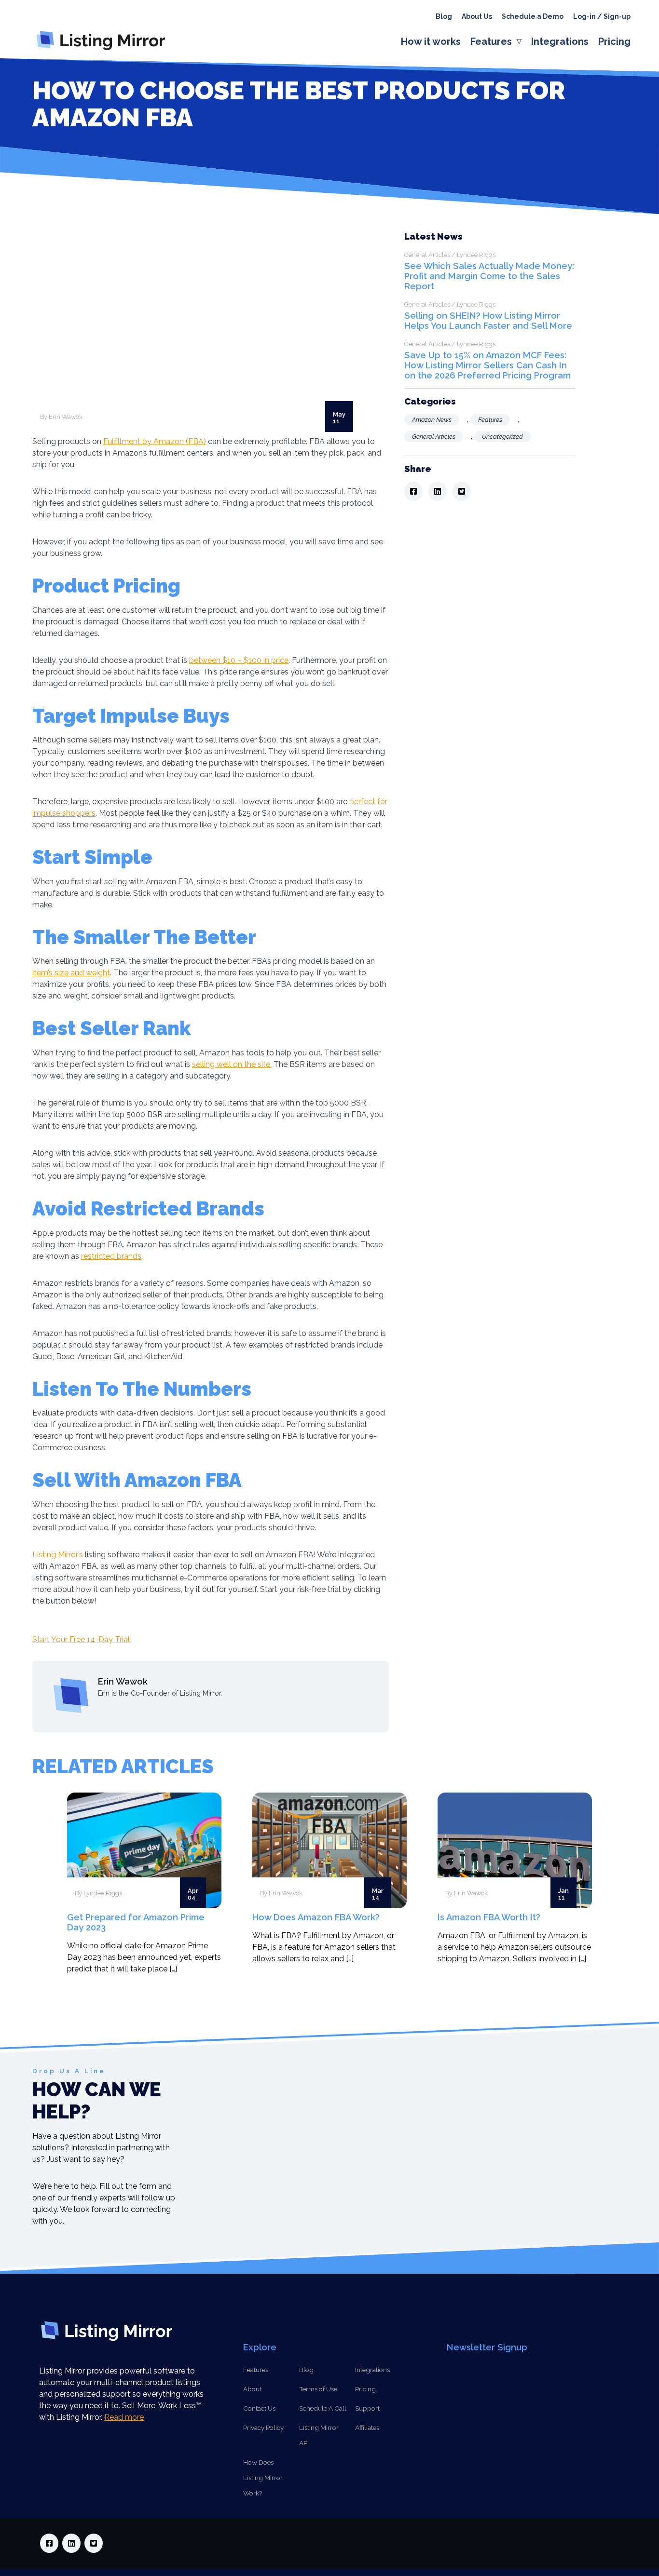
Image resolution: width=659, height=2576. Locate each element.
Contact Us (259, 2408)
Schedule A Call (323, 2408)
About (252, 2389)
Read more (124, 2417)
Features (491, 41)
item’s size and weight (71, 973)
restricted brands (111, 1256)
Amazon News (432, 420)
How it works (431, 41)
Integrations (560, 41)
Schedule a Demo (533, 16)
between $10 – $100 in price (239, 660)
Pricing (614, 41)
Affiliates (367, 2428)
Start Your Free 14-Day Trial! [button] (82, 1639)
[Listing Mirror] (105, 50)
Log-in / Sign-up (602, 16)
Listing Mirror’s (58, 1555)
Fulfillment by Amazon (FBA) (155, 441)
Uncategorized (502, 437)
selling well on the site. (232, 1064)
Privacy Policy (263, 2428)
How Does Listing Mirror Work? (263, 2478)
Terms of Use (318, 2389)
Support (367, 2408)
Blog (444, 16)
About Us (477, 16)
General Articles (434, 437)
